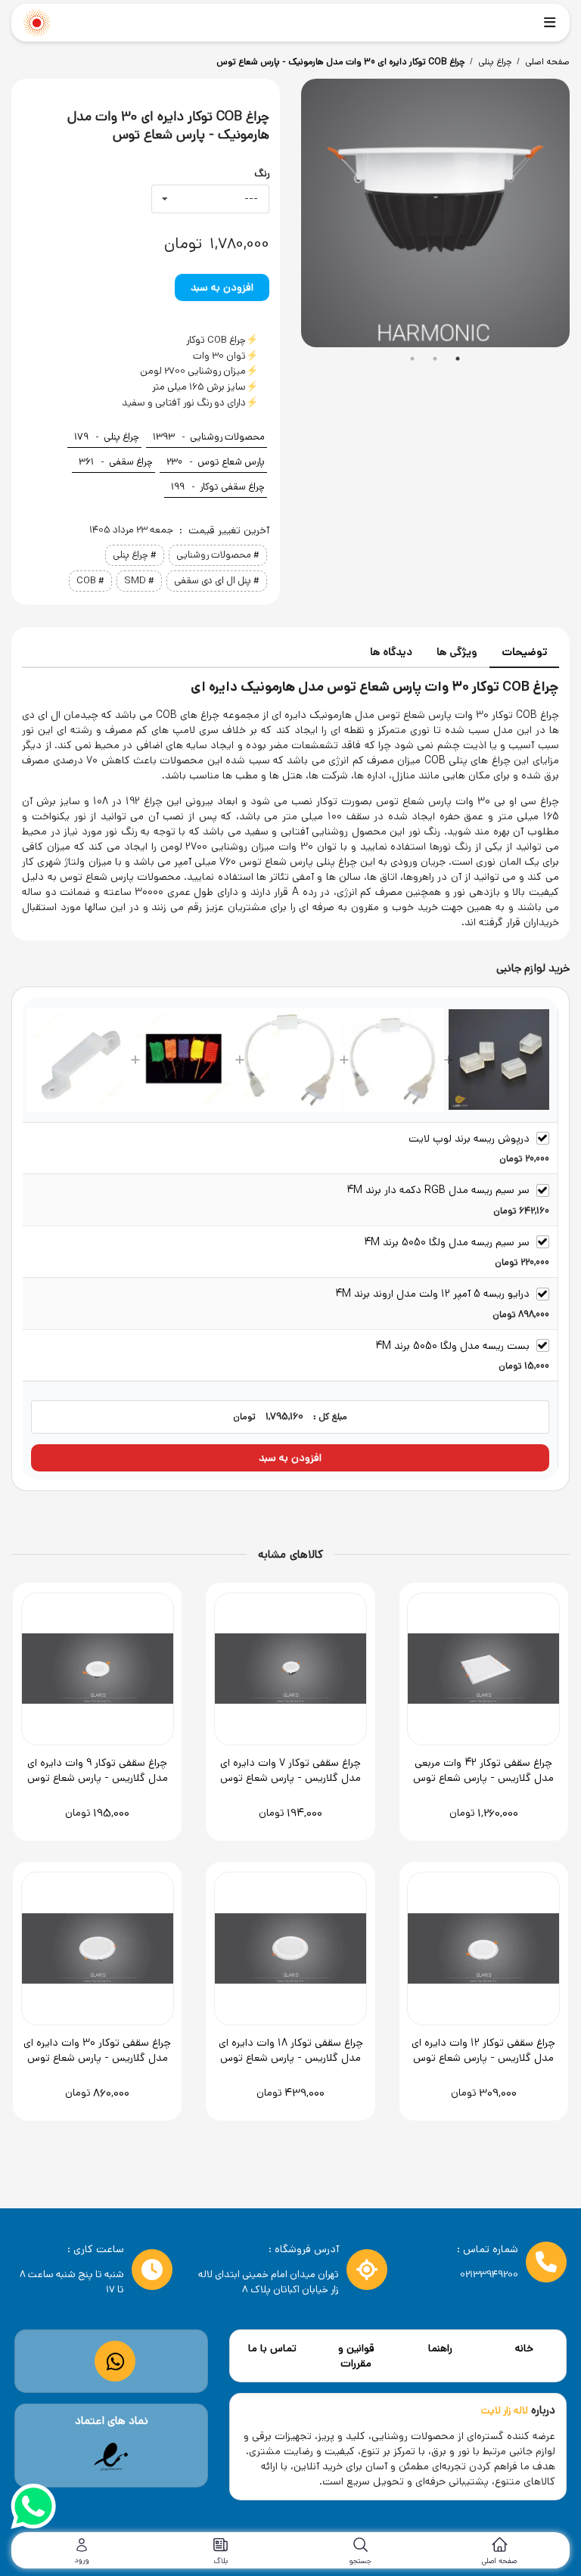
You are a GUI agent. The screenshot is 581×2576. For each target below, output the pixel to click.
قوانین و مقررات (356, 2356)
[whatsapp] (33, 2509)
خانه (524, 2348)
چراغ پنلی (495, 62)
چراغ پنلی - (107, 437)
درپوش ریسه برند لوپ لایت (469, 1139)
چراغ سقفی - (116, 462)
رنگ (262, 174)
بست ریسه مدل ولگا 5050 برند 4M (452, 1346)
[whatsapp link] (115, 2362)
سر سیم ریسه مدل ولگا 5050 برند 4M (447, 1242)
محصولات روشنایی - (209, 437)
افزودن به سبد (222, 287)
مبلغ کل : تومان (290, 1417)
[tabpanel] (435, 213)
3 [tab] (458, 359)
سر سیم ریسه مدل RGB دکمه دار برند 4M (438, 1190)
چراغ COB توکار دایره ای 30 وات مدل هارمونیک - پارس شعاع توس (340, 62)
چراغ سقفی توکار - (218, 487)
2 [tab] (435, 359)
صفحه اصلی (547, 62)
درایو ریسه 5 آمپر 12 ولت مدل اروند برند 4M (432, 1294)
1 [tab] (412, 359)
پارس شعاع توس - (216, 462)
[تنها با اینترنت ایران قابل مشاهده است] (111, 2457)
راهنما (440, 2348)
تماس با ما (272, 2348)
